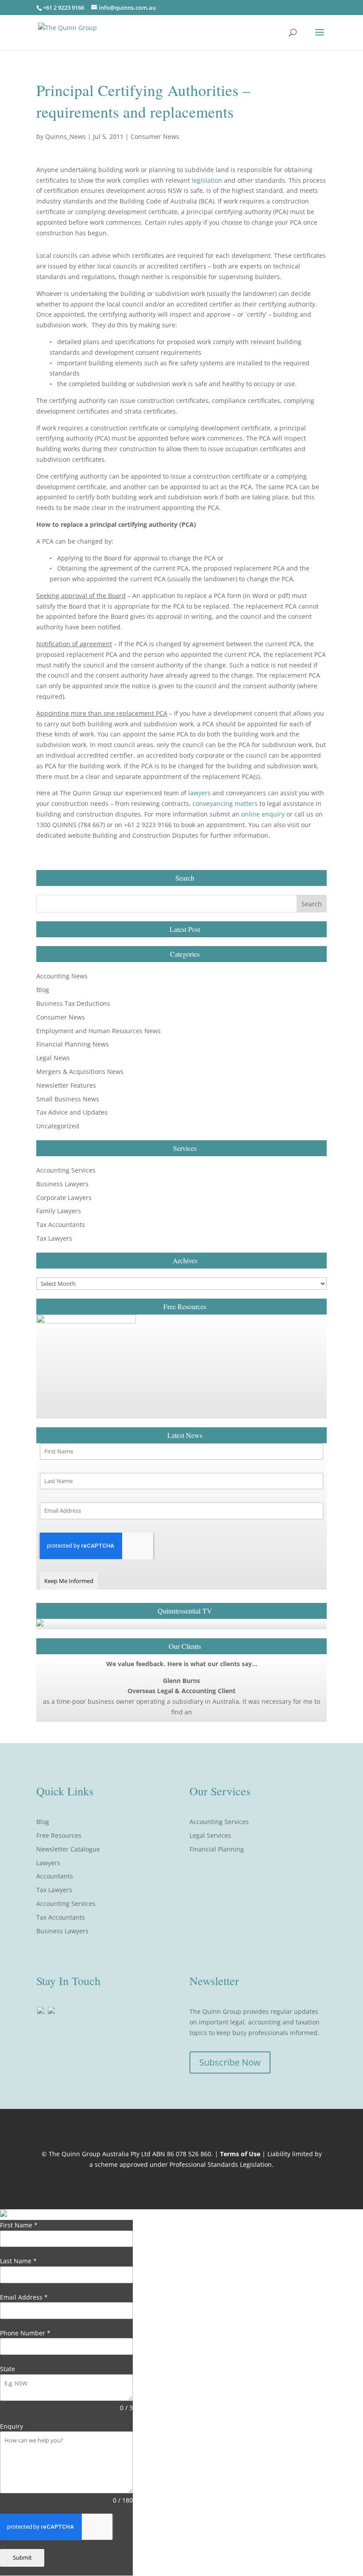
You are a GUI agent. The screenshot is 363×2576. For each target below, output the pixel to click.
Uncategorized (58, 1126)
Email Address (24, 2297)
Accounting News (62, 976)
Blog (43, 990)
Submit (22, 2557)
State (8, 2369)
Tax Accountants (61, 1225)
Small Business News (68, 1099)
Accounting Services (66, 1170)
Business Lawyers (62, 1184)
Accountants (55, 1876)
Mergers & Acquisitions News (80, 1071)
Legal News (53, 1058)
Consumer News (155, 136)
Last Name (18, 2261)
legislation (207, 180)
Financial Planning (217, 1849)
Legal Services (210, 1835)
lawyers (199, 793)
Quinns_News (66, 136)
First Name (19, 2225)
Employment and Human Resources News (98, 1031)
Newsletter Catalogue (68, 1849)
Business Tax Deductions (73, 1003)
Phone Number (25, 2333)
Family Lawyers (59, 1211)
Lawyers (48, 1863)
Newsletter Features (66, 1085)
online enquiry (263, 814)
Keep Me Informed (69, 1581)
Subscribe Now (230, 2062)
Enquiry (12, 2426)
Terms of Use (240, 2154)
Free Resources (59, 1835)
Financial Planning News (73, 1044)
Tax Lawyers (54, 1238)
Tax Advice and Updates (72, 1112)
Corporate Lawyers (64, 1198)
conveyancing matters (225, 803)
